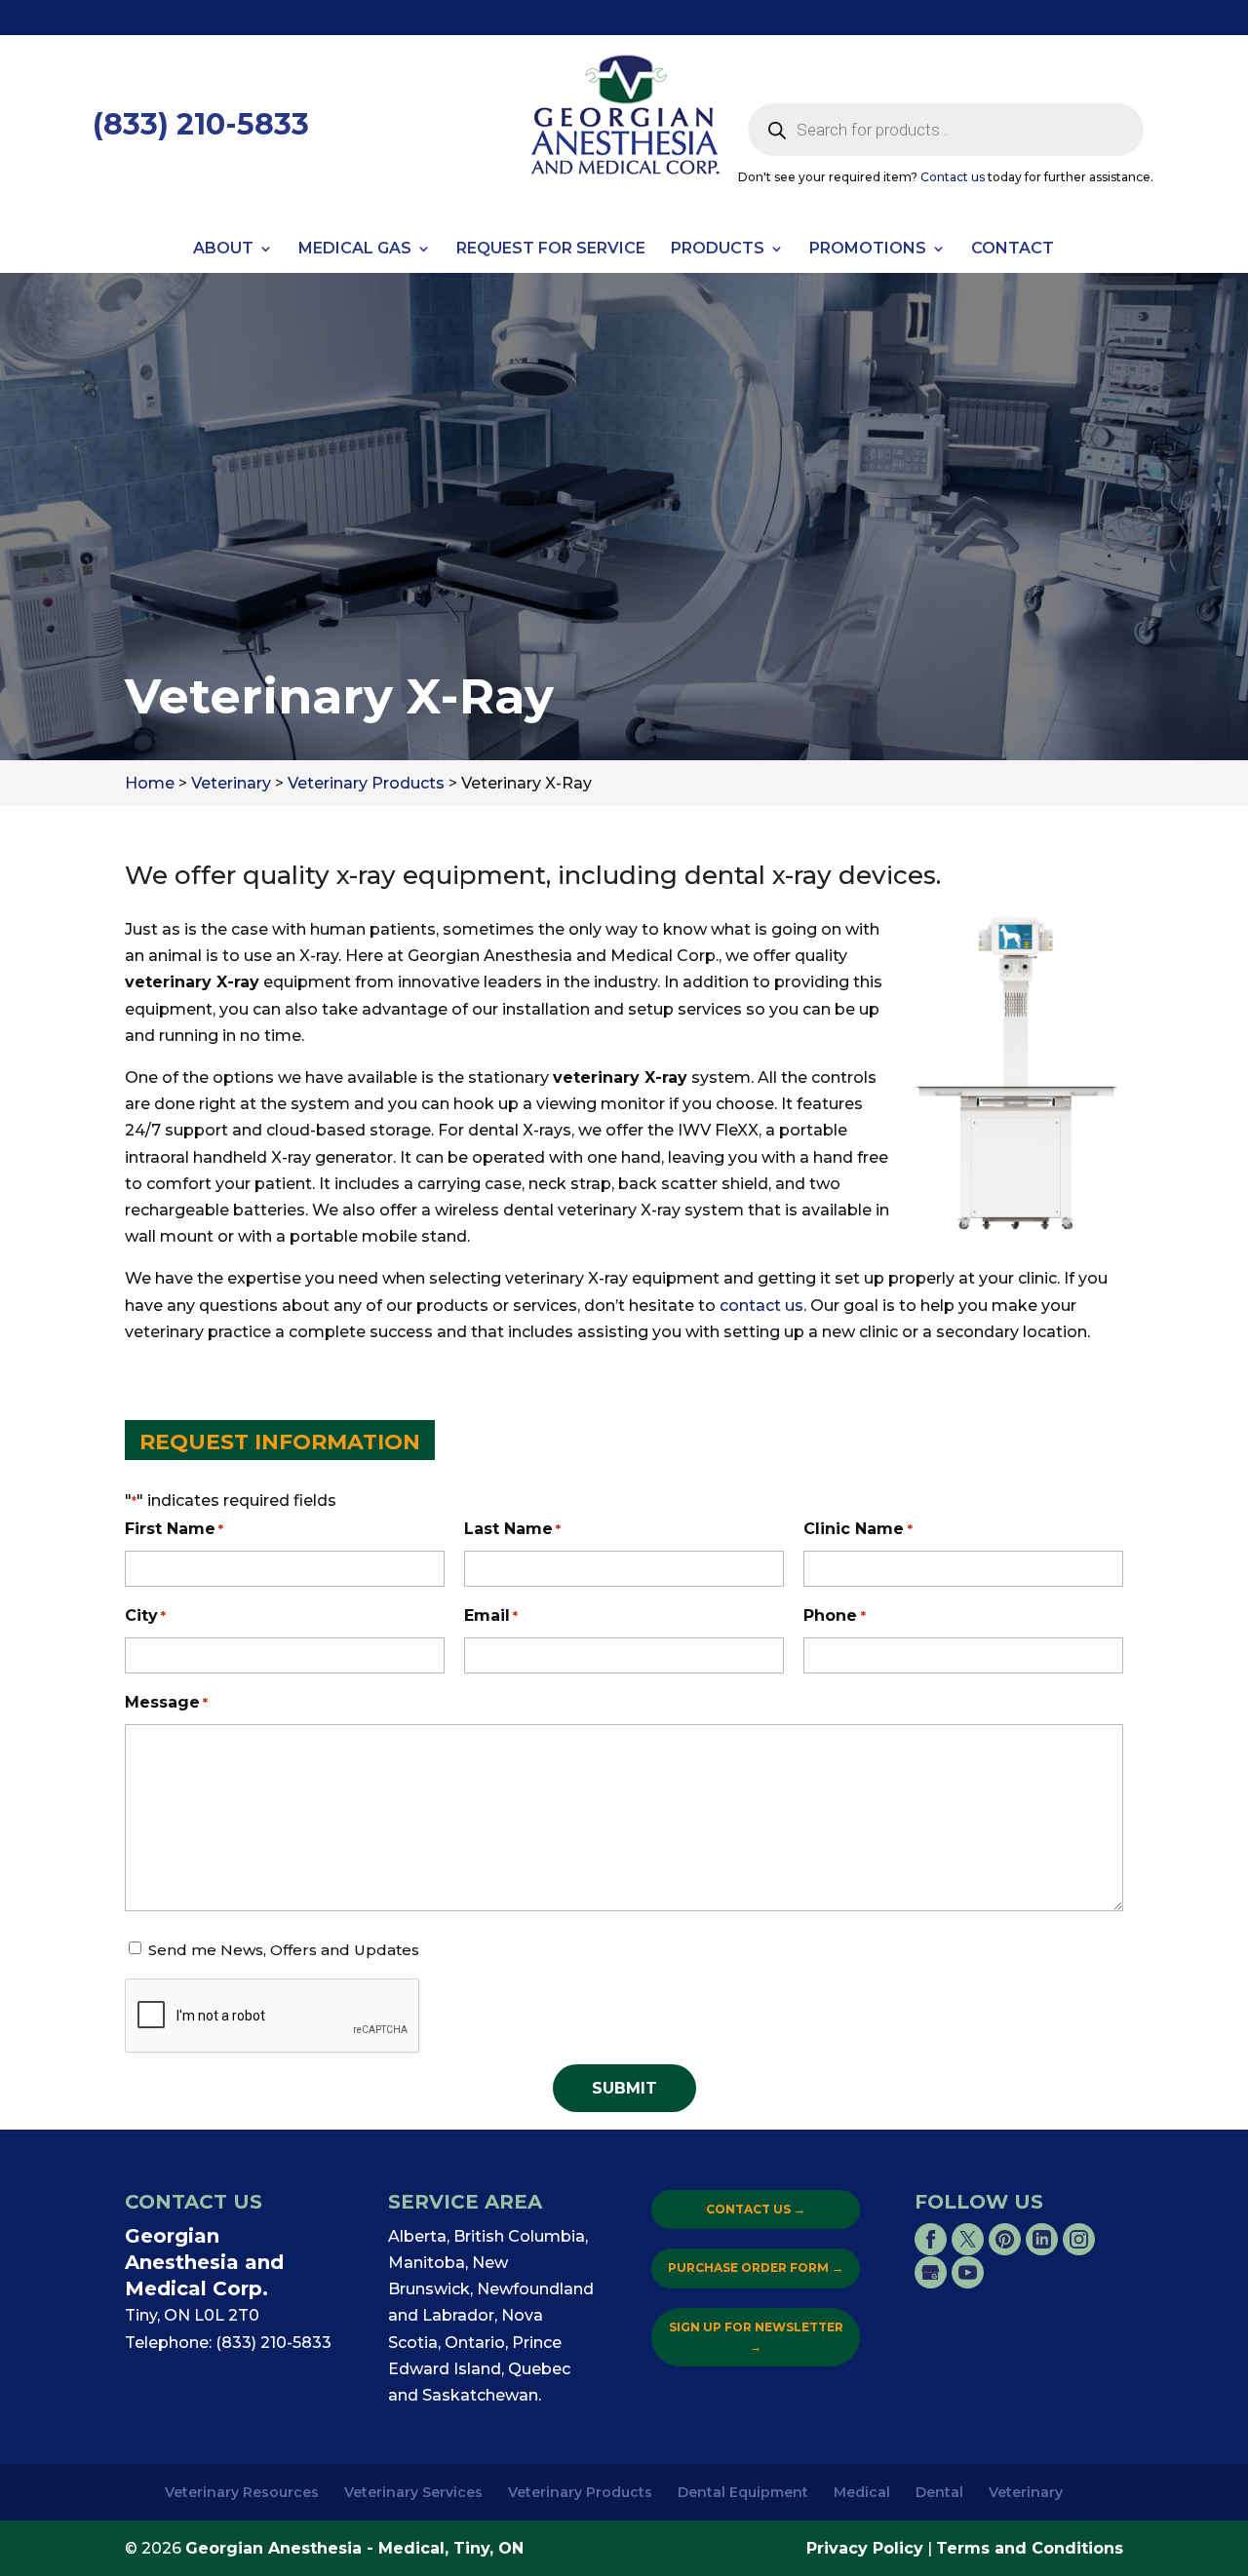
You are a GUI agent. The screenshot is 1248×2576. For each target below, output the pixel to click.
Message (166, 1702)
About (223, 250)
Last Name (512, 1529)
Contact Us (756, 2209)
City (145, 1615)
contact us (761, 1306)
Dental (939, 2492)
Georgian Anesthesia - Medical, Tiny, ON (354, 2548)
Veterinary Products (580, 2492)
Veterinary (1026, 2492)
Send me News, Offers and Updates (284, 1950)
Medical (862, 2492)
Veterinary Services (413, 2492)
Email (491, 1615)
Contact (1013, 250)
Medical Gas (355, 250)
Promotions (868, 250)
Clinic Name (858, 1529)
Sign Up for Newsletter (756, 2337)
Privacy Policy (865, 2548)
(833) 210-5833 (201, 124)
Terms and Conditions (1030, 2548)
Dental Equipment (743, 2492)
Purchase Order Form (756, 2268)
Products (718, 250)
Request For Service (551, 250)
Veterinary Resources (242, 2492)
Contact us (953, 177)
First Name (174, 1529)
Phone (834, 1615)
